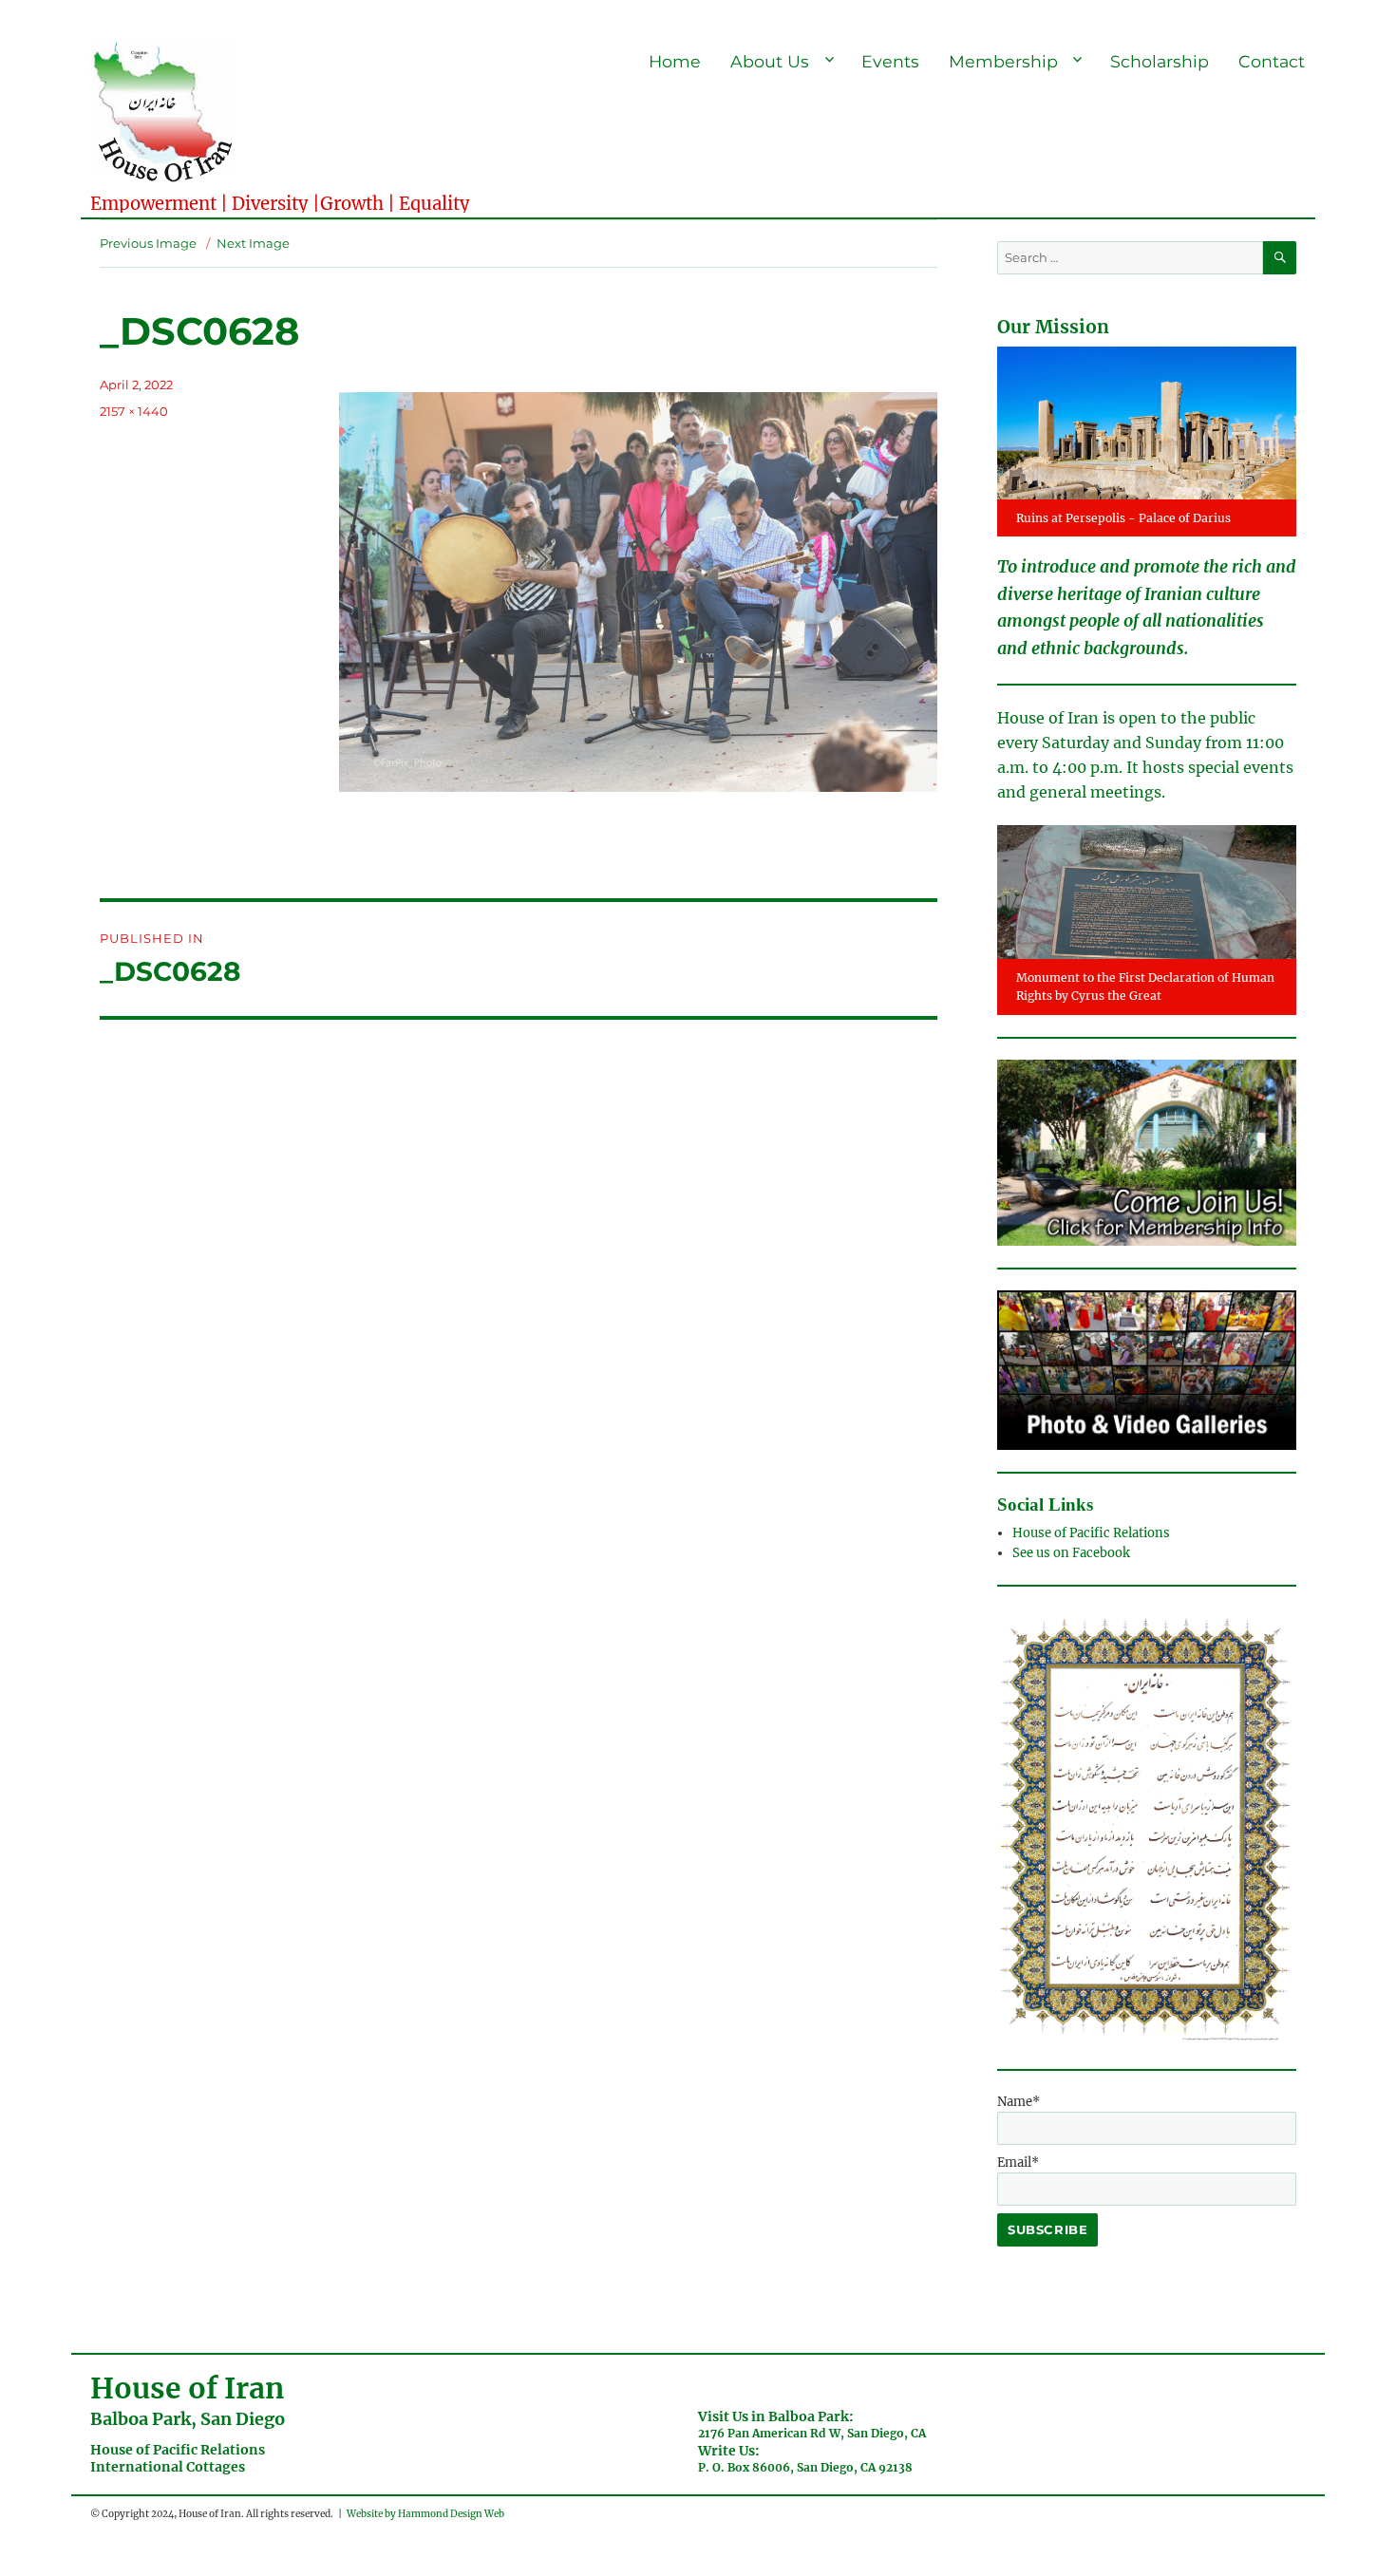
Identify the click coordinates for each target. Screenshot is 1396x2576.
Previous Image (148, 243)
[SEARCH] (1280, 258)
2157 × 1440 (134, 411)
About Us (770, 61)
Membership (1003, 61)
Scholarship (1160, 61)
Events (890, 61)
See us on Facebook (1073, 1553)
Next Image (253, 243)
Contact (1272, 61)
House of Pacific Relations (1091, 1533)
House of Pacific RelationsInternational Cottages (178, 2458)
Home (675, 61)
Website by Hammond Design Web (425, 2514)
